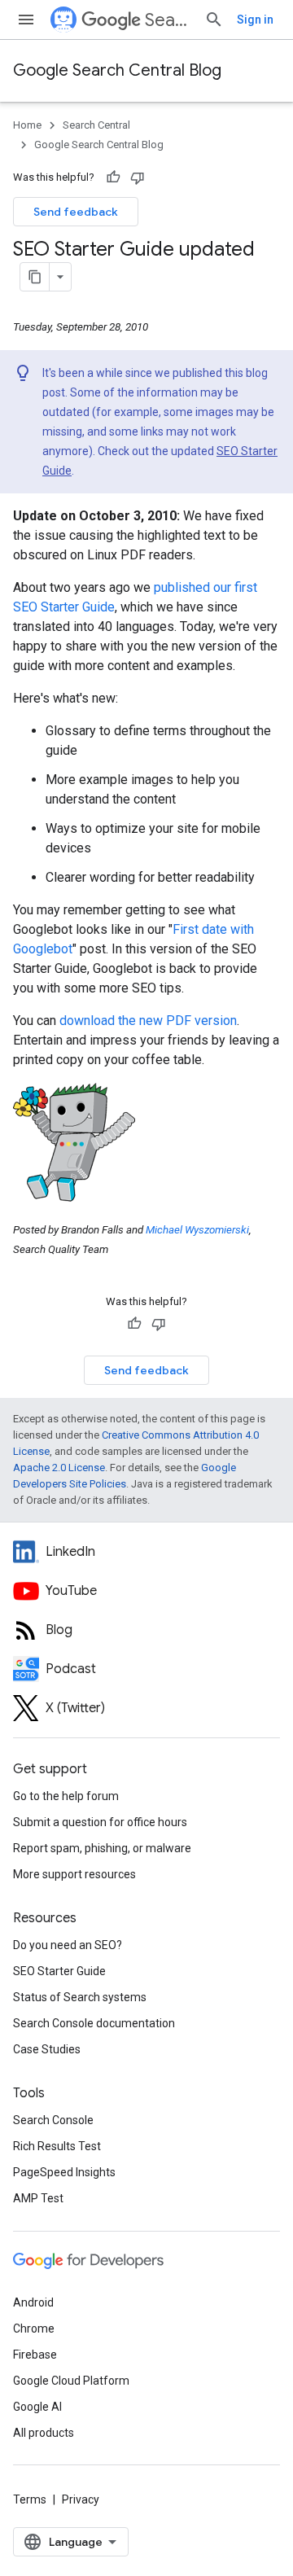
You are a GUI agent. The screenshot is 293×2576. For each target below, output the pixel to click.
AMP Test (38, 2198)
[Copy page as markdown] (35, 277)
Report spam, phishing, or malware (102, 1848)
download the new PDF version (148, 1021)
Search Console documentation (94, 2023)
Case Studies (47, 2049)
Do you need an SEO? (68, 1945)
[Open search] (214, 20)
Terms (30, 2499)
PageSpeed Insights (64, 2172)
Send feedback (76, 212)
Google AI (37, 2407)
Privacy (81, 2499)
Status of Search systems (80, 1997)
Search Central (168, 20)
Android (33, 2302)
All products (44, 2433)
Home (27, 125)
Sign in (255, 20)
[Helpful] (113, 177)
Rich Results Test (57, 2146)
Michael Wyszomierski (197, 1230)
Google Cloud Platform (71, 2381)
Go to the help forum (66, 1796)
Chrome (34, 2328)
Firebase (35, 2355)
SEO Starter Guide (59, 1971)
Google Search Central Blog (117, 70)
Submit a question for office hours (100, 1822)
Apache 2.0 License (59, 1468)
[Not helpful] (138, 177)
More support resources (74, 1874)
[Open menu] (26, 20)
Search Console (53, 2120)
